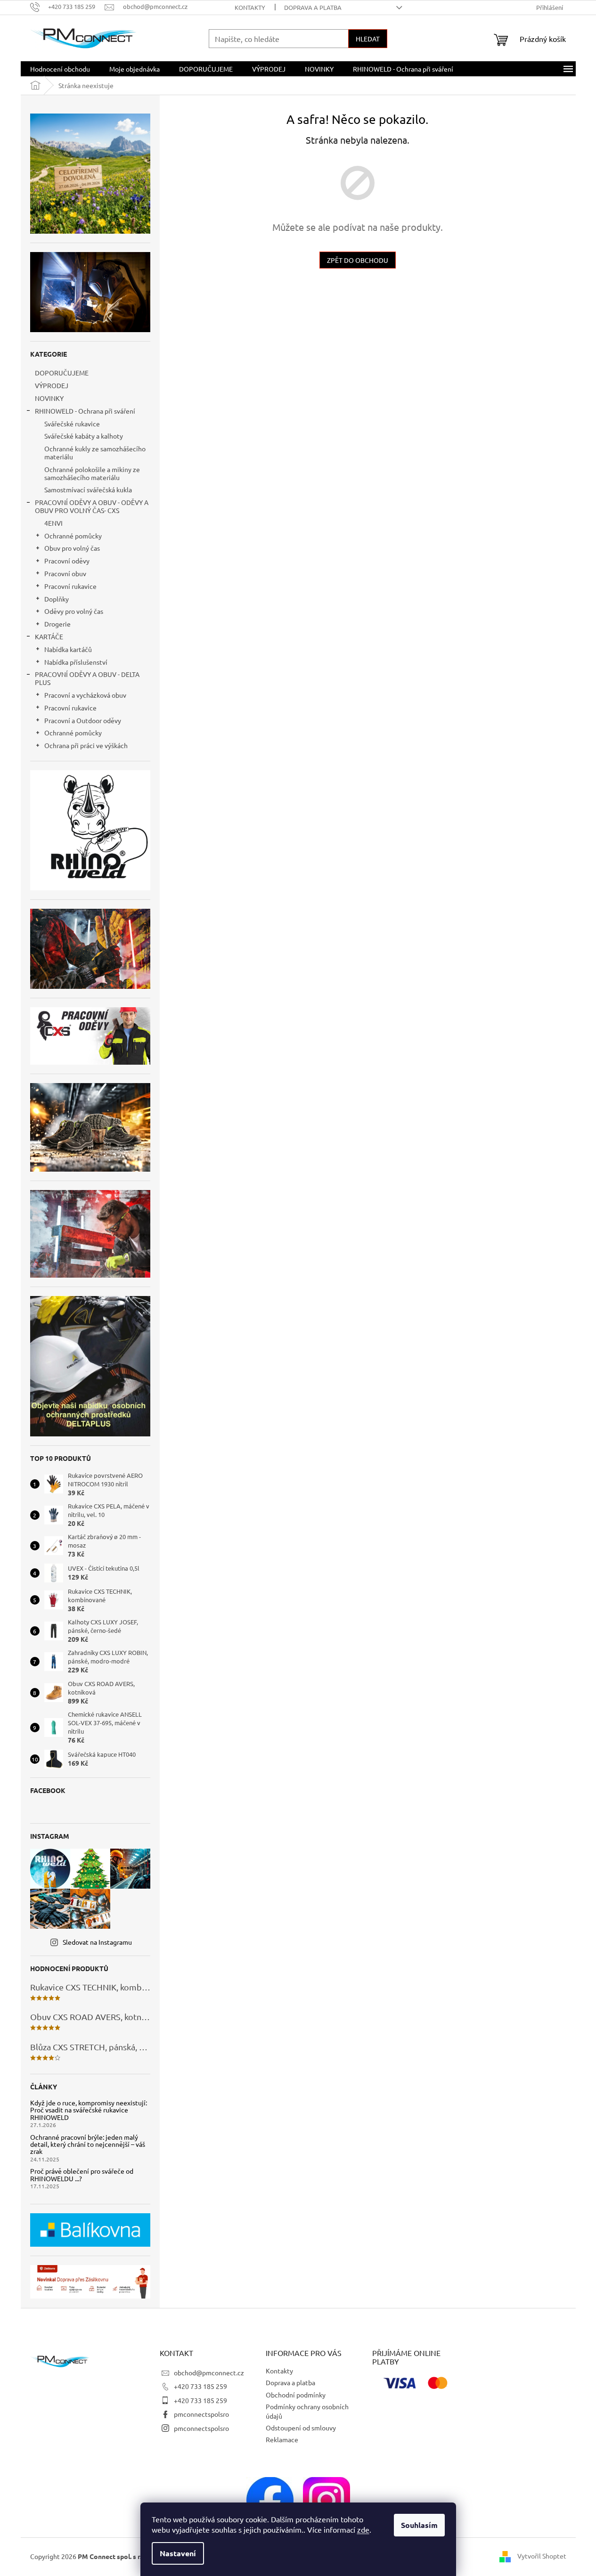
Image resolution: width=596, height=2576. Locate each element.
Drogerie (57, 624)
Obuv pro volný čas (72, 548)
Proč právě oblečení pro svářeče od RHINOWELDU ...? (82, 2175)
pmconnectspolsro (201, 2414)
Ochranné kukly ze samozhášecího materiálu (95, 452)
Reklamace (282, 2439)
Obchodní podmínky (296, 2395)
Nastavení (178, 2553)
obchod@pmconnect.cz (209, 2372)
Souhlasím (419, 2525)
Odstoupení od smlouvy (301, 2428)
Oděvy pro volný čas (74, 611)
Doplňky (57, 599)
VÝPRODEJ (52, 385)
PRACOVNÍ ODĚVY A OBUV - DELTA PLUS (87, 678)
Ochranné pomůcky (73, 536)
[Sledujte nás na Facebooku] (270, 2499)
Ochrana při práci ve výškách (86, 745)
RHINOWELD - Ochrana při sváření (85, 411)
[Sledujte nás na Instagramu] (327, 2499)
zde (363, 2529)
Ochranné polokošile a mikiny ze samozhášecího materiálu (92, 473)
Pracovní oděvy (67, 561)
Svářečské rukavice (72, 424)
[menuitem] (60, 69)
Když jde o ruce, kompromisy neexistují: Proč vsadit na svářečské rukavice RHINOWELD (89, 2110)
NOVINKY (49, 398)
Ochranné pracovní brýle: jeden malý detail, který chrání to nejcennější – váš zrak (88, 2144)
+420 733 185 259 (200, 2386)
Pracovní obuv (65, 573)
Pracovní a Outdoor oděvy (83, 720)
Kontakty (250, 7)
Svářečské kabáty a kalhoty (84, 436)
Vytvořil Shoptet (542, 2556)
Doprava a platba (313, 7)
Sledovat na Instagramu (97, 1942)
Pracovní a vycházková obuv (85, 695)
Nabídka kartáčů (68, 649)
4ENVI (53, 523)
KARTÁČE (49, 636)
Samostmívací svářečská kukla (88, 489)
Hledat (368, 39)
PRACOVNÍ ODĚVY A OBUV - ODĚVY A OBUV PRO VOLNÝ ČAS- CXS (92, 506)
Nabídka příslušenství (76, 662)
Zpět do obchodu (358, 260)
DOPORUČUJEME (62, 373)
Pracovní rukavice (70, 586)
